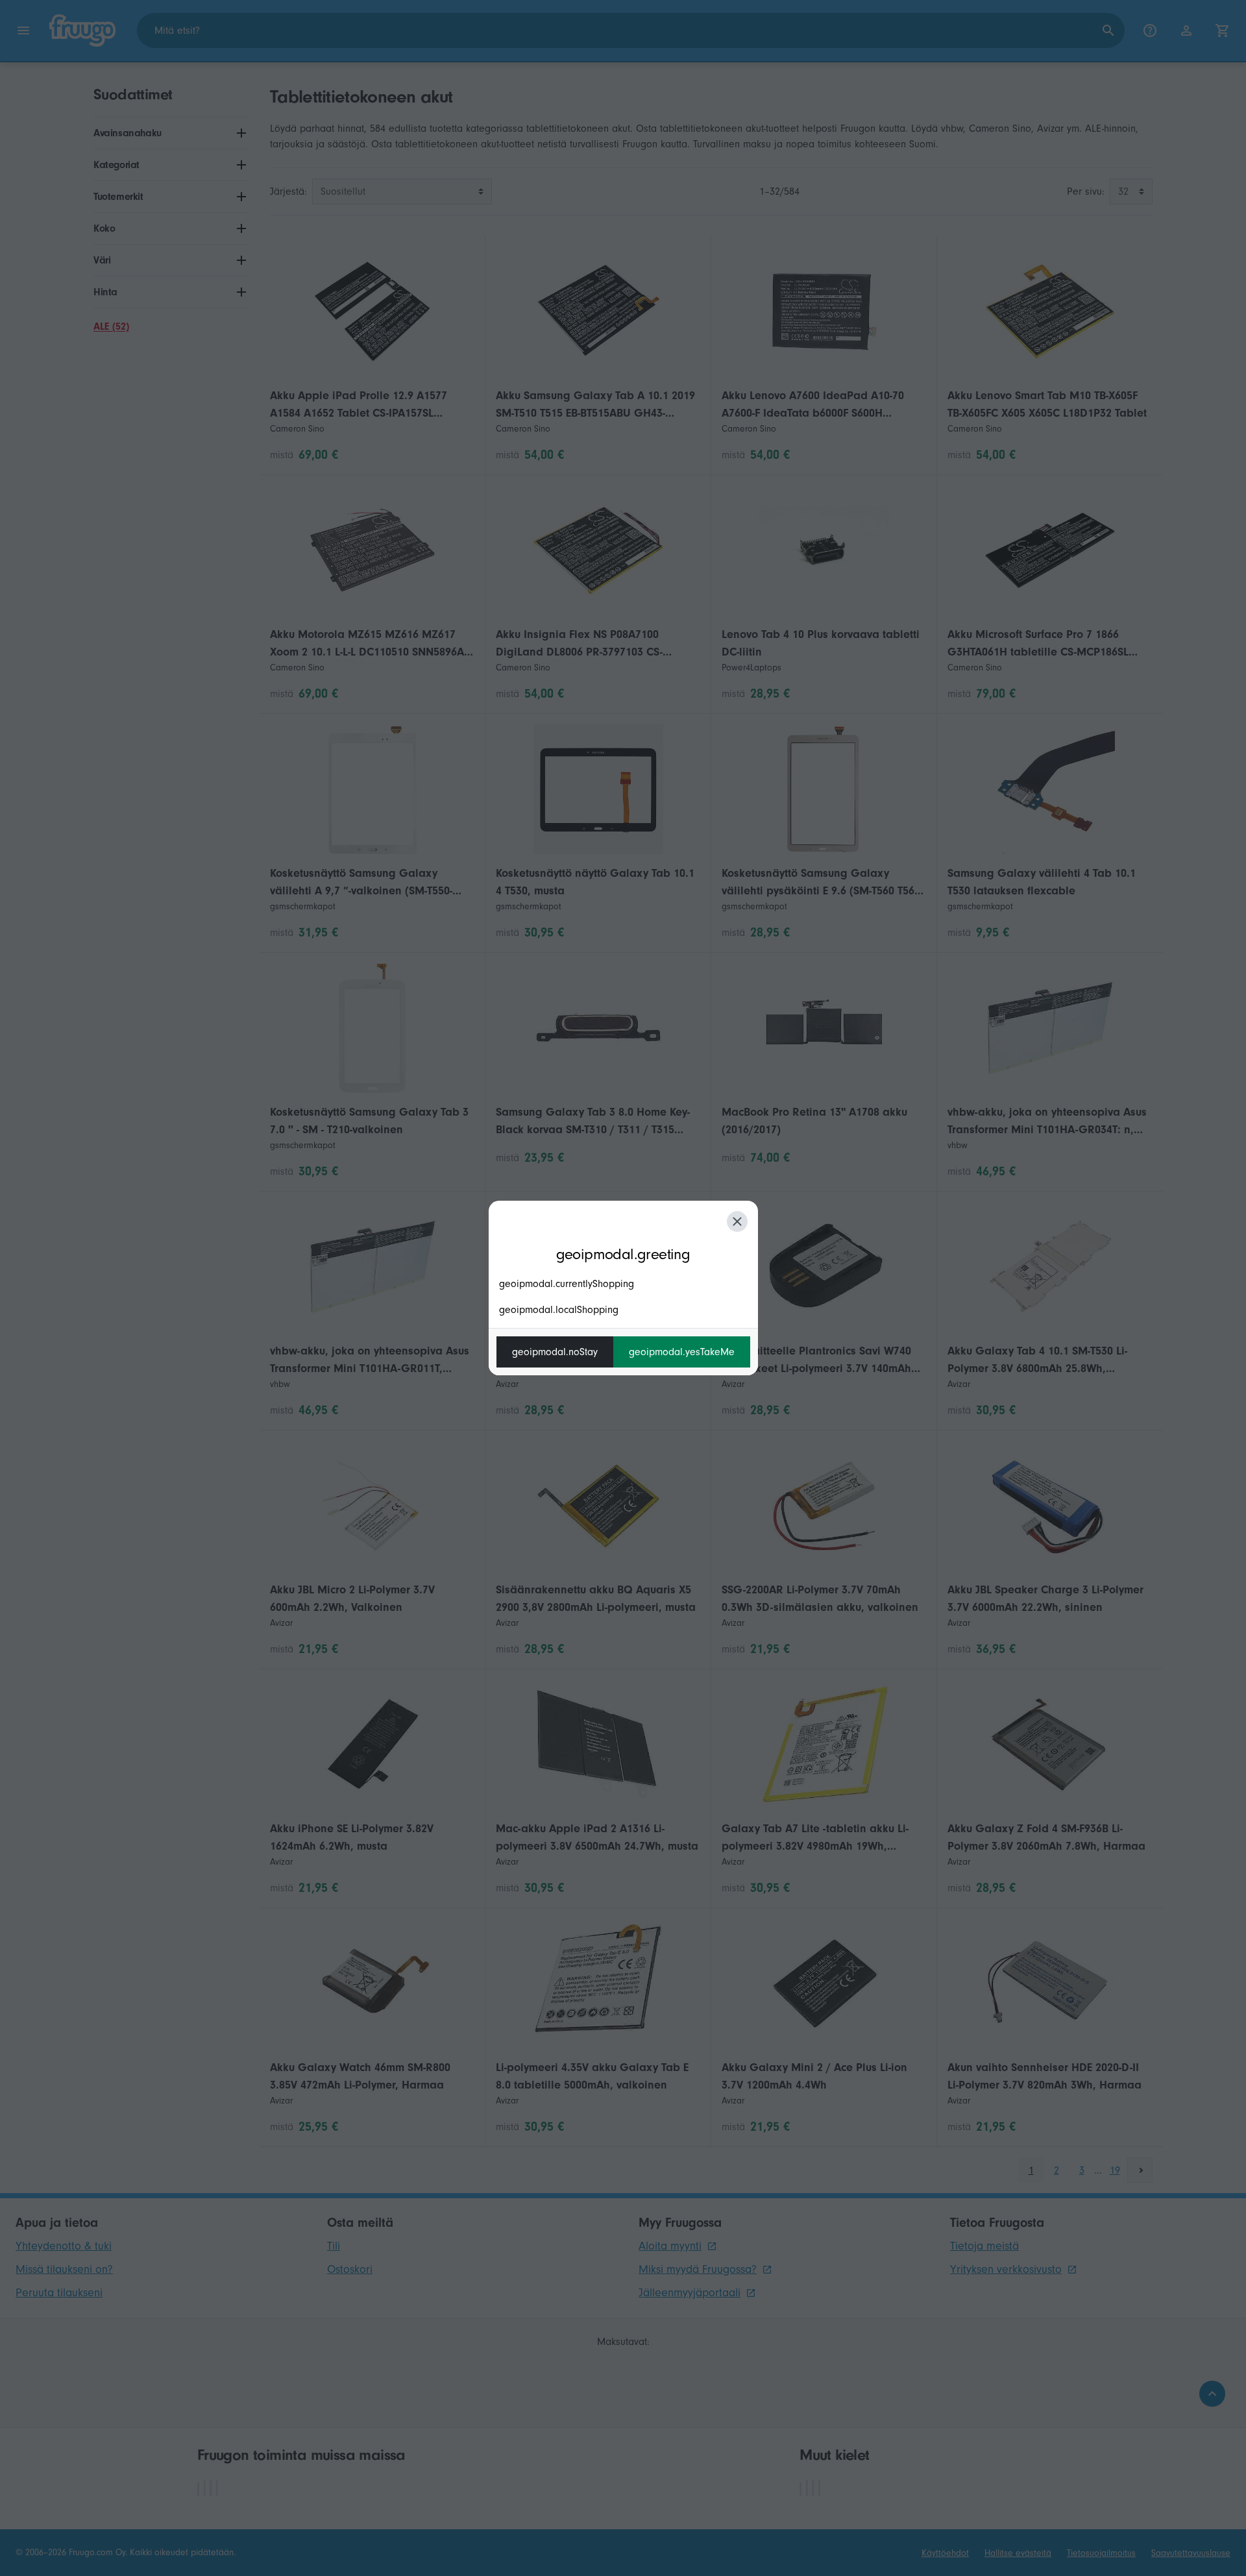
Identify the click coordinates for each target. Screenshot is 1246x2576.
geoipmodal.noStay (555, 1352)
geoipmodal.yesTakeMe (682, 1352)
